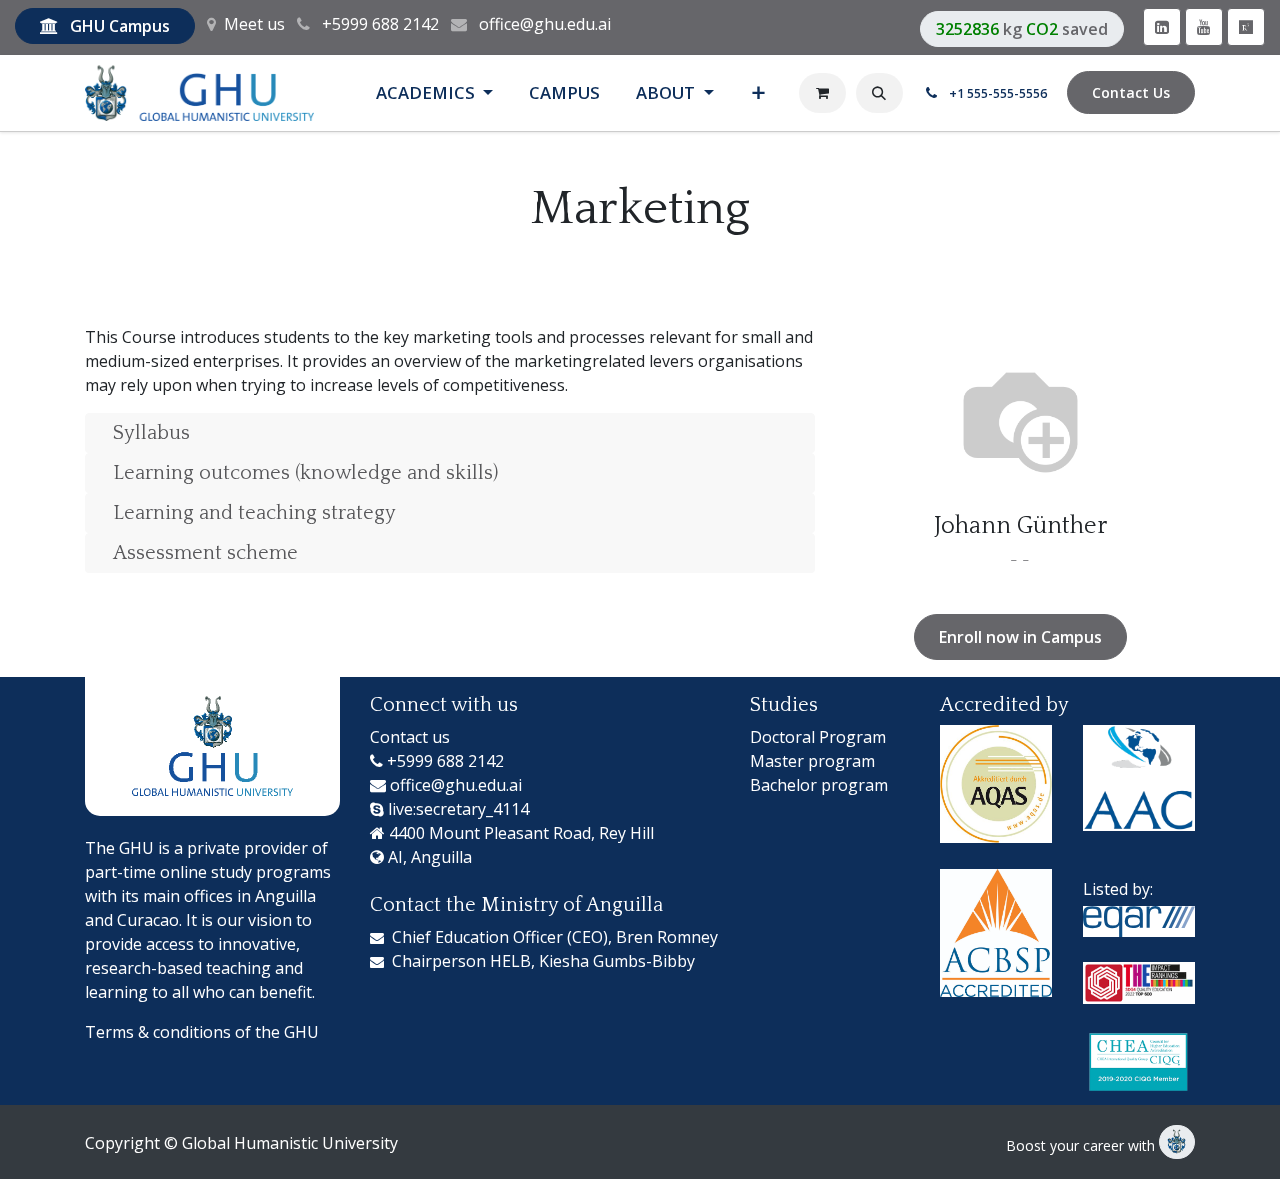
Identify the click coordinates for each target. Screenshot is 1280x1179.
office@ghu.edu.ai (545, 24)
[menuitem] (434, 92)
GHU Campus (120, 26)
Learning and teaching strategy (254, 513)
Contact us (410, 737)
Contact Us (1131, 92)
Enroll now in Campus (1020, 637)
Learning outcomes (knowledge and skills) (305, 473)
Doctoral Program (818, 737)
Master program (812, 761)
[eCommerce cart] (822, 93)
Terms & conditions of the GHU (202, 1032)
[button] (879, 93)
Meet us (254, 24)
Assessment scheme (205, 553)
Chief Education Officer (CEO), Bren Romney (555, 937)
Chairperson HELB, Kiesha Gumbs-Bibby (543, 961)
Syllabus (151, 433)
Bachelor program (819, 785)
